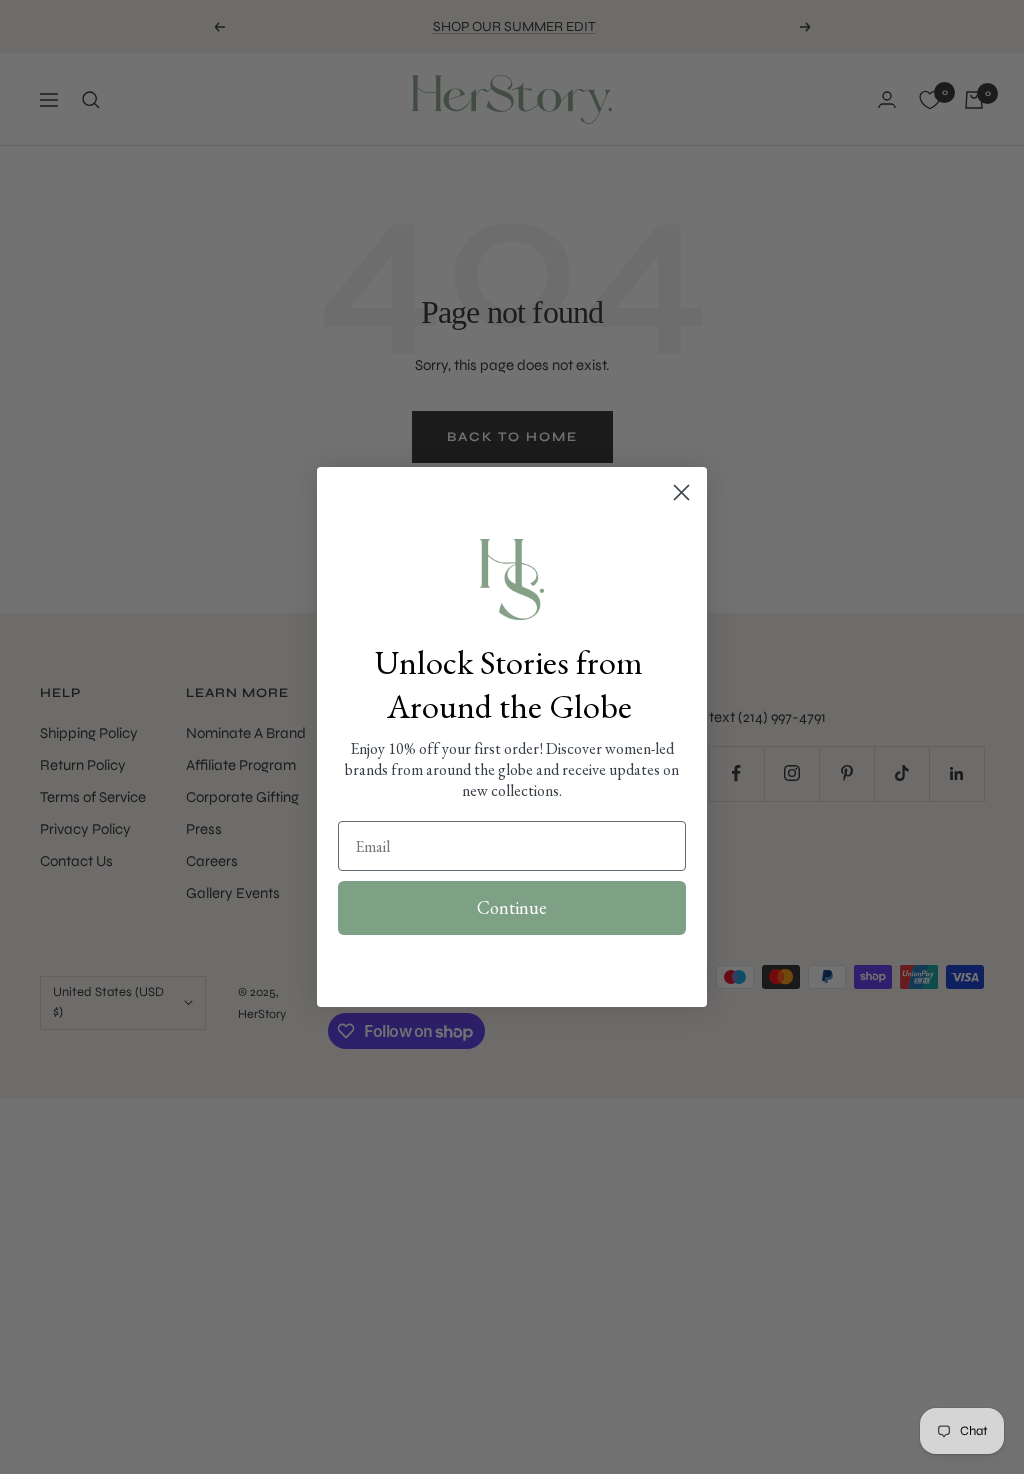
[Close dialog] (681, 492)
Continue (512, 907)
